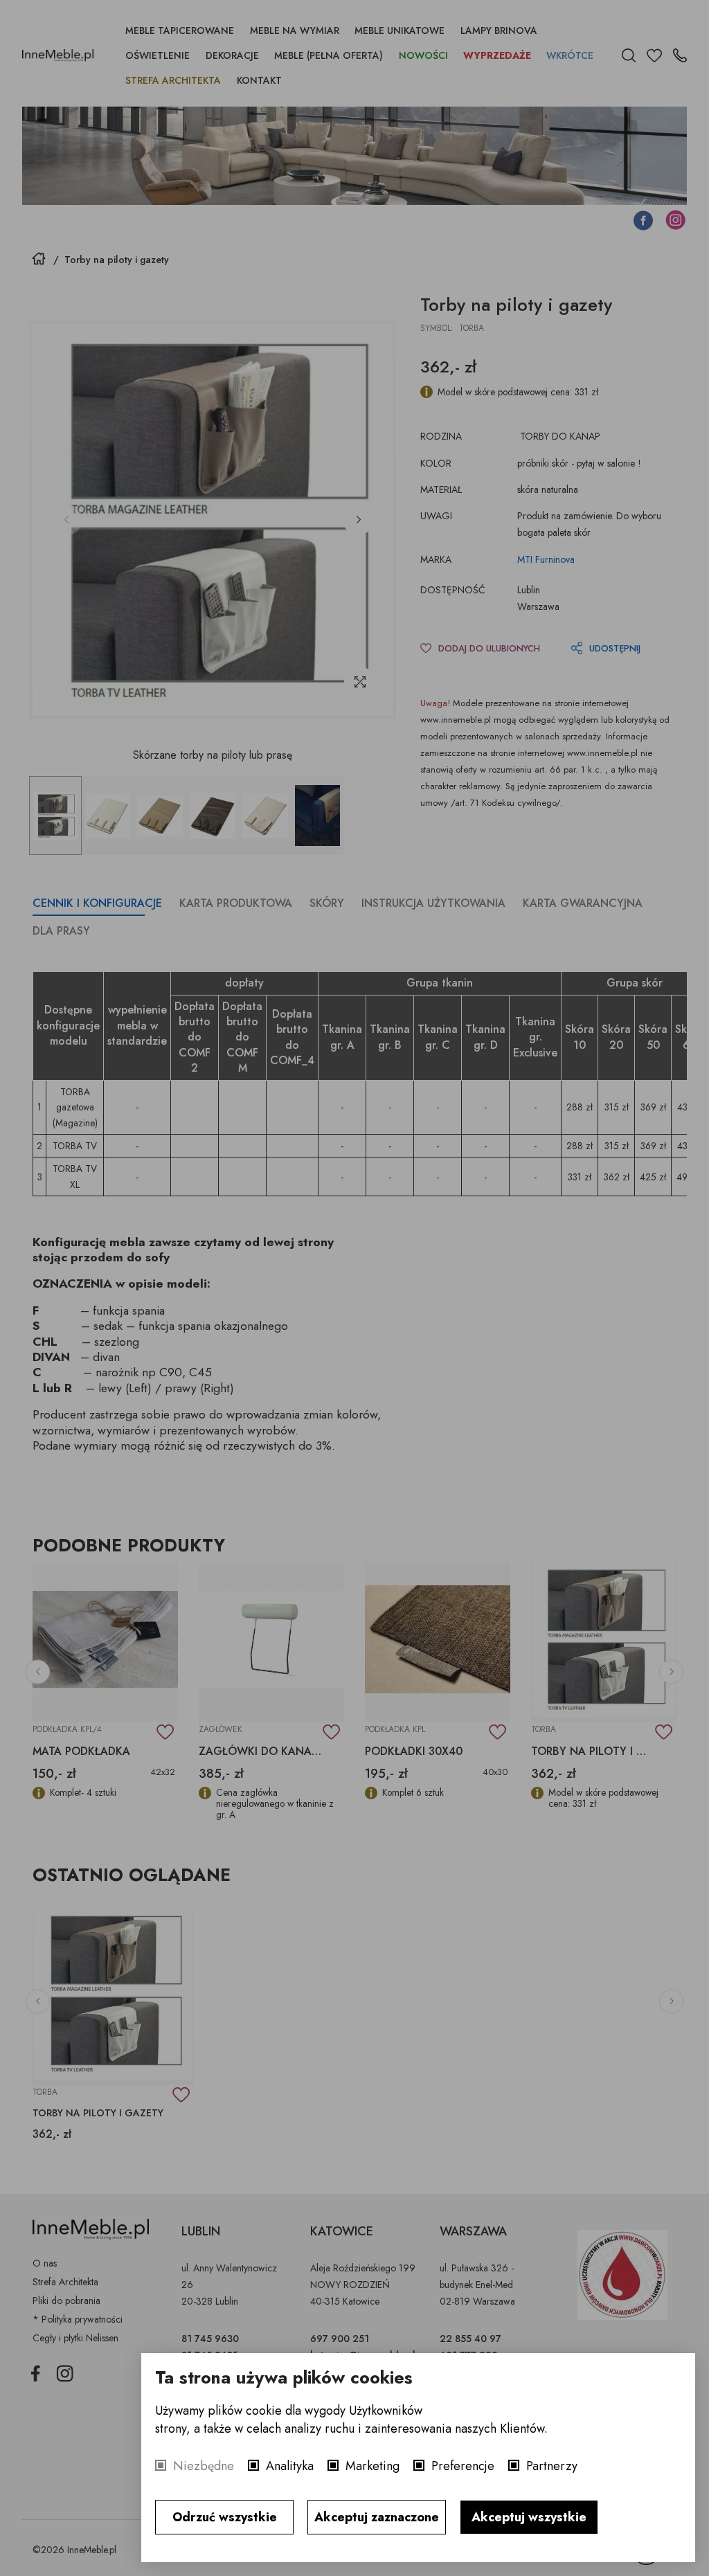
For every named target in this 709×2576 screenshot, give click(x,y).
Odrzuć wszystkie (225, 2517)
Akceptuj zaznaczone (377, 2517)
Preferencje (463, 2466)
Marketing (373, 2466)
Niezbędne (204, 2466)
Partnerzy (552, 2466)
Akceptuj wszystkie (529, 2517)
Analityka (290, 2466)
